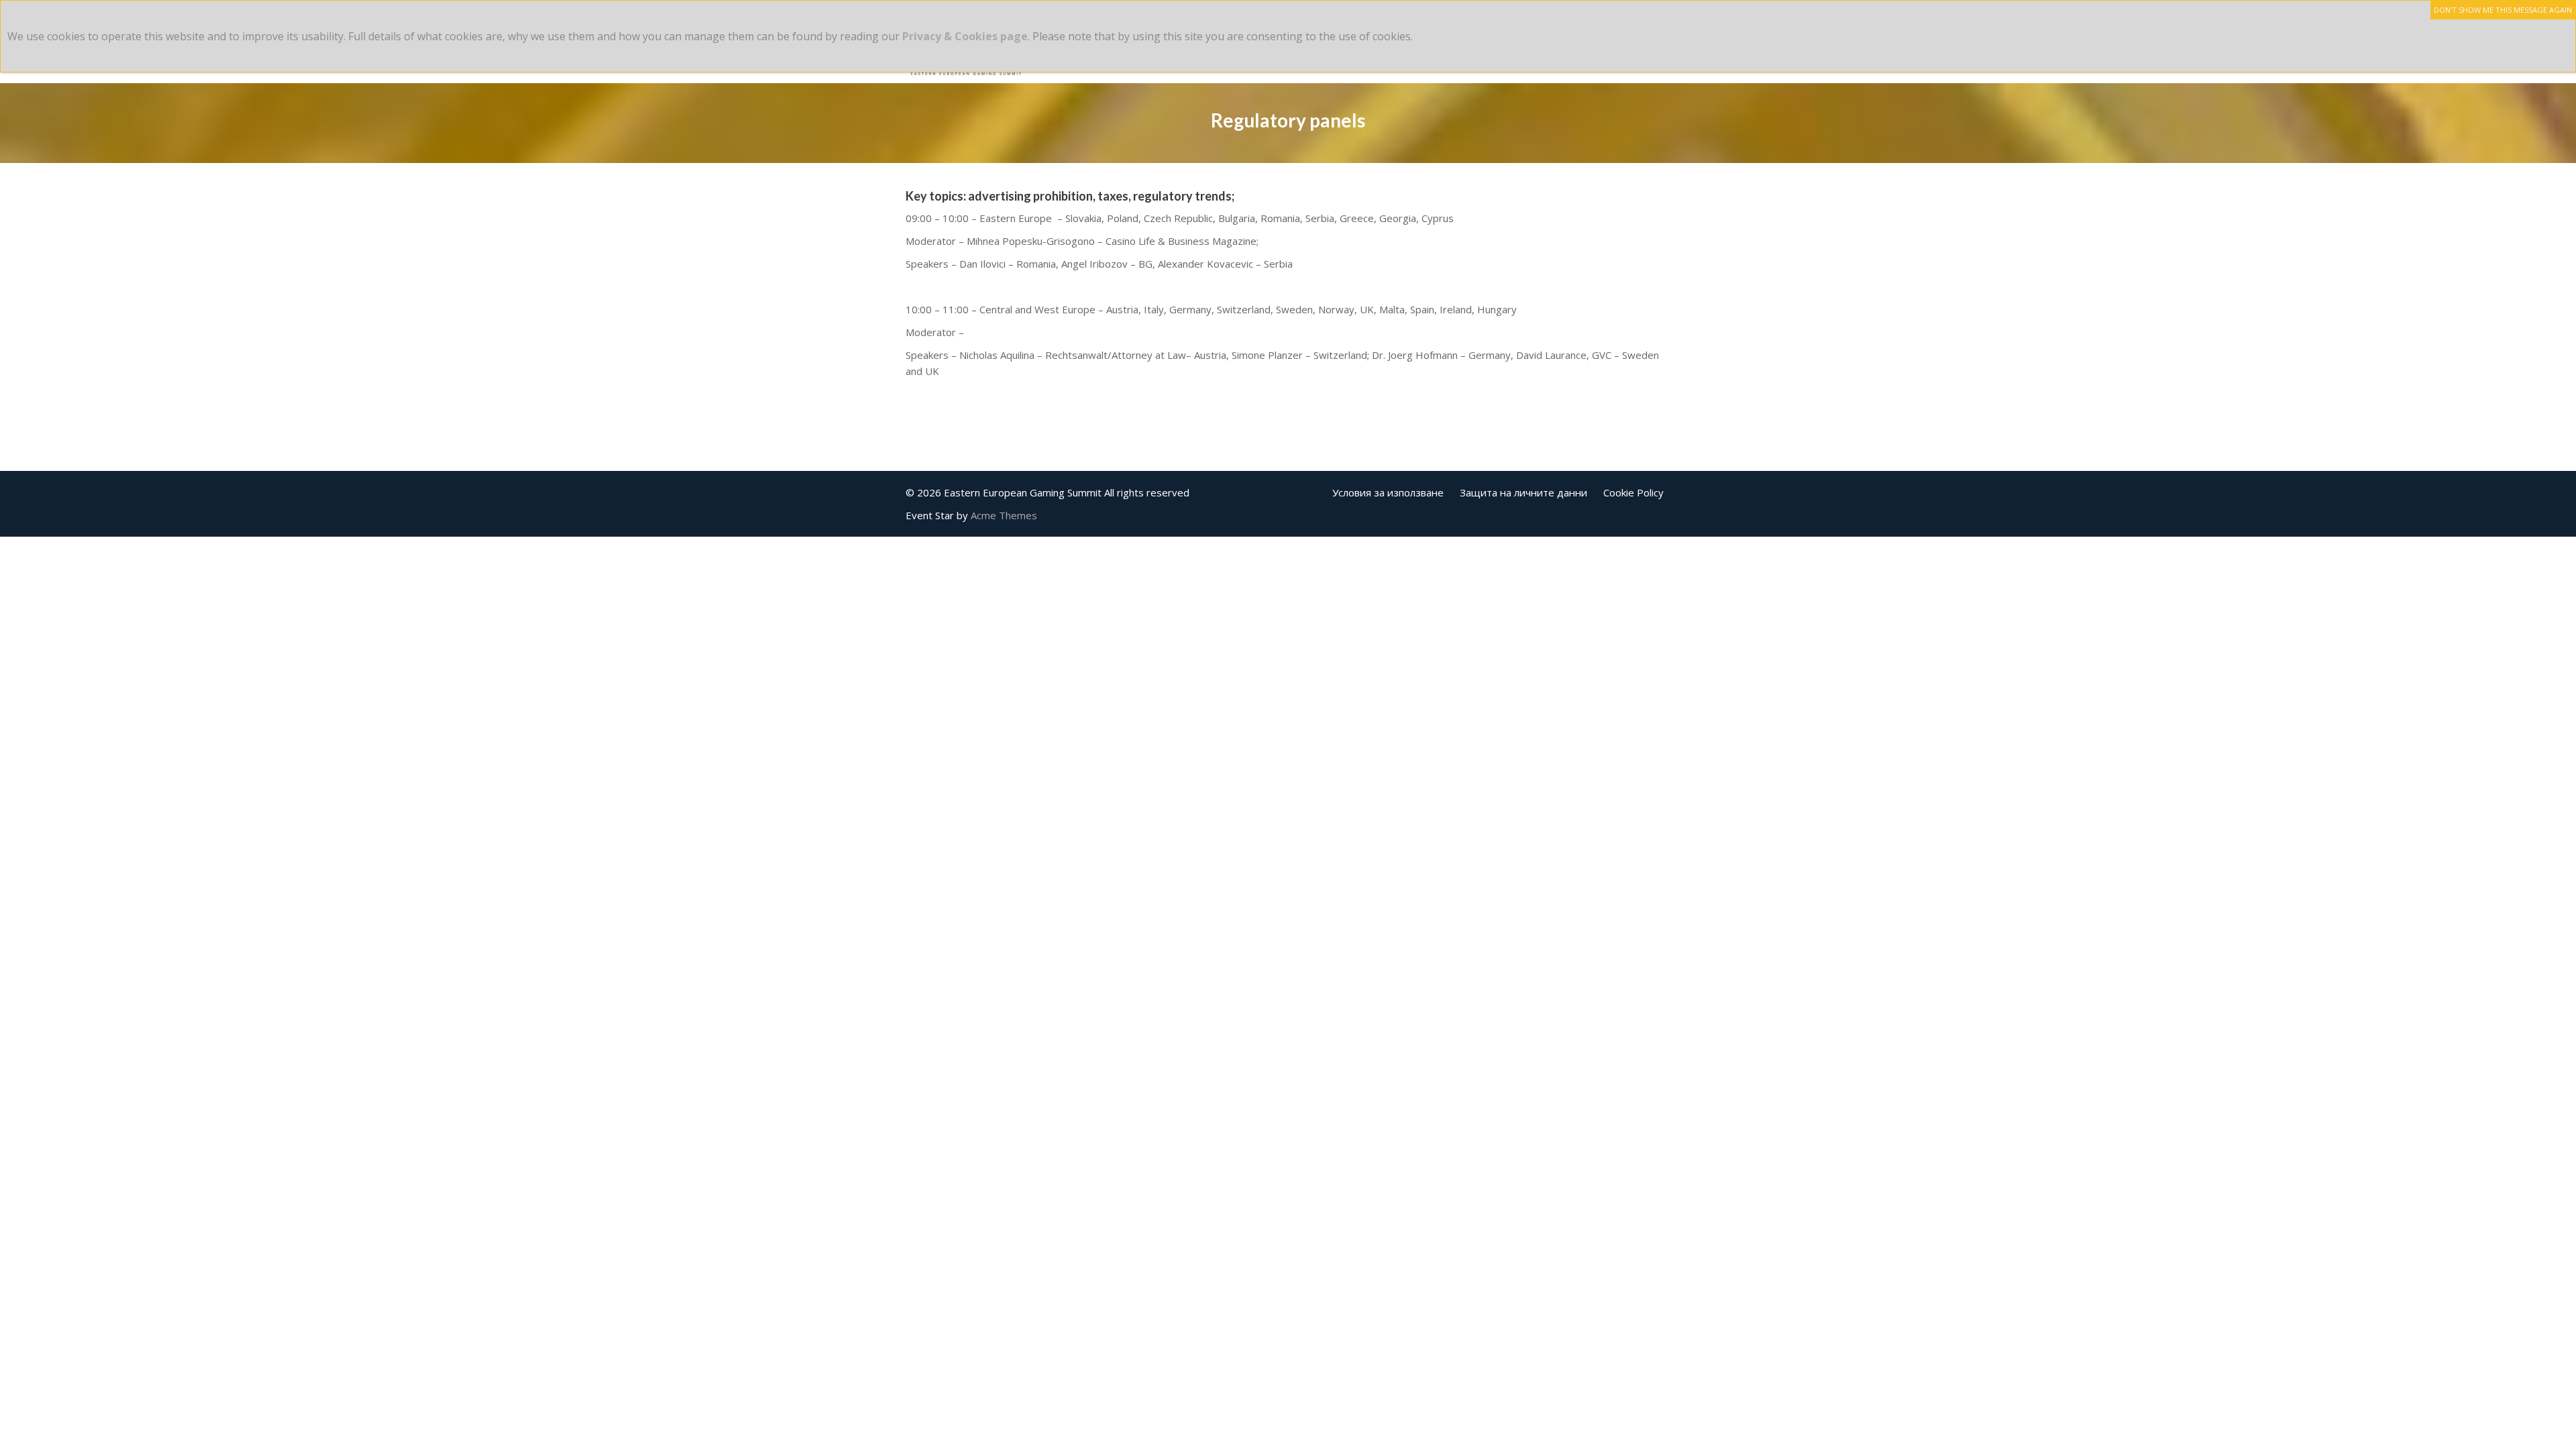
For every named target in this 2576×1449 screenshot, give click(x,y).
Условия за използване (1388, 492)
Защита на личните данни (1523, 492)
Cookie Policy (1633, 492)
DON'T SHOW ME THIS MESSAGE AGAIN (2503, 10)
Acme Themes (1004, 515)
